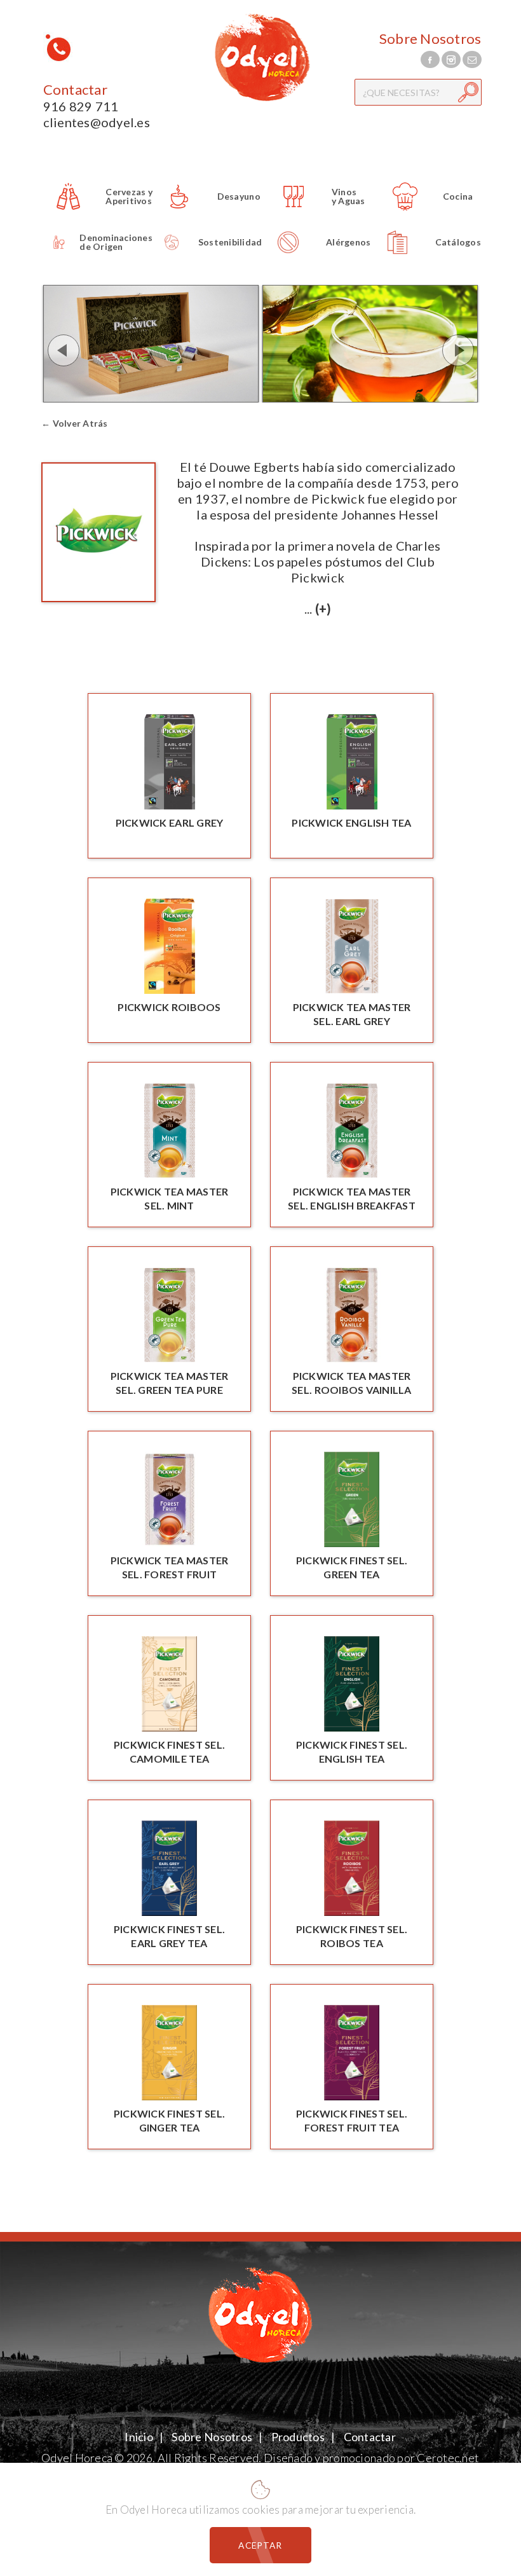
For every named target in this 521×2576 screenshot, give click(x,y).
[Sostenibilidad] (207, 261)
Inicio (139, 2437)
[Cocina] (427, 215)
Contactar (75, 90)
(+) (323, 609)
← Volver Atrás (75, 423)
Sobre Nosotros (430, 39)
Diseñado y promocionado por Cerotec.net (371, 2458)
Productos (298, 2437)
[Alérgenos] (317, 261)
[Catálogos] (427, 261)
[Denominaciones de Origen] (98, 261)
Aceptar (260, 2545)
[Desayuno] (207, 215)
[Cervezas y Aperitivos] (98, 215)
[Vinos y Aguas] (317, 215)
